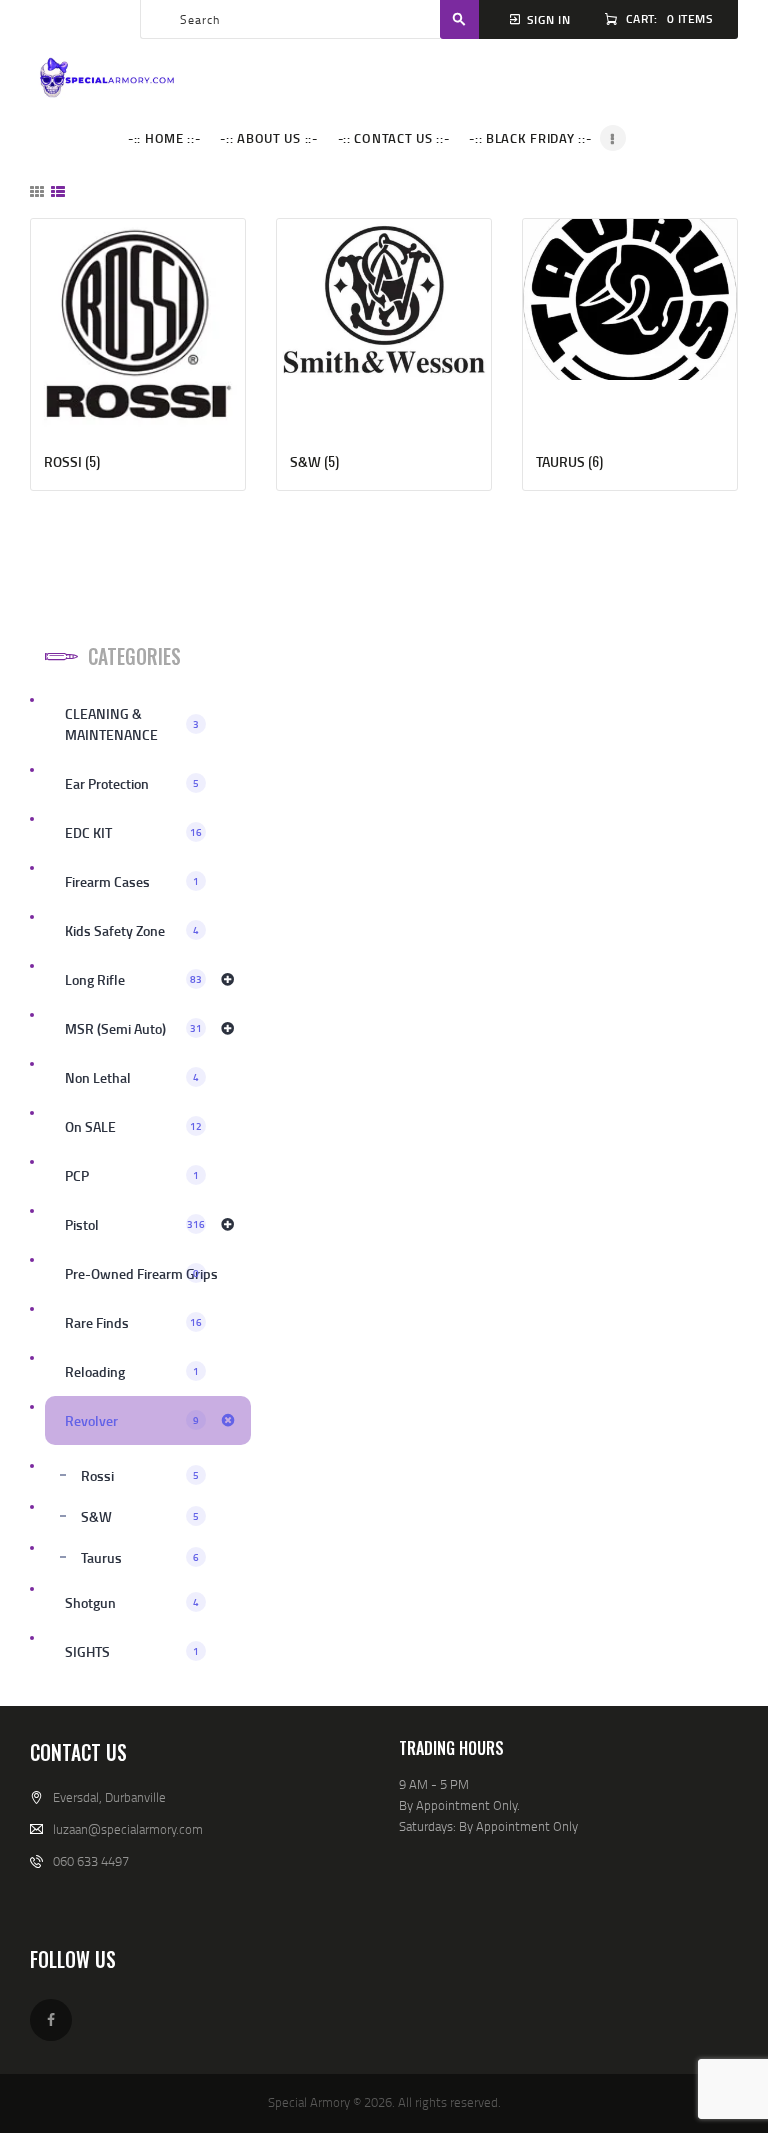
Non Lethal (132, 1077)
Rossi (140, 1475)
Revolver (132, 1420)
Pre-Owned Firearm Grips (141, 1273)
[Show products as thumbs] (37, 191)
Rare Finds (133, 1322)
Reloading (132, 1371)
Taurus (140, 1557)
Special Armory (309, 2102)
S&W (140, 1516)
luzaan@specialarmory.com (128, 1829)
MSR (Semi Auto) (133, 1028)
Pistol (135, 1224)
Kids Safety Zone (132, 930)
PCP (132, 1175)
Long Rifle (133, 979)
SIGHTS (132, 1651)
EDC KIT (133, 832)
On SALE (133, 1126)
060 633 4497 (91, 1861)
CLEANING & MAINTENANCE (132, 724)
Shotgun (132, 1602)
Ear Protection (132, 783)
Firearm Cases (132, 881)
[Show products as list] (58, 191)
